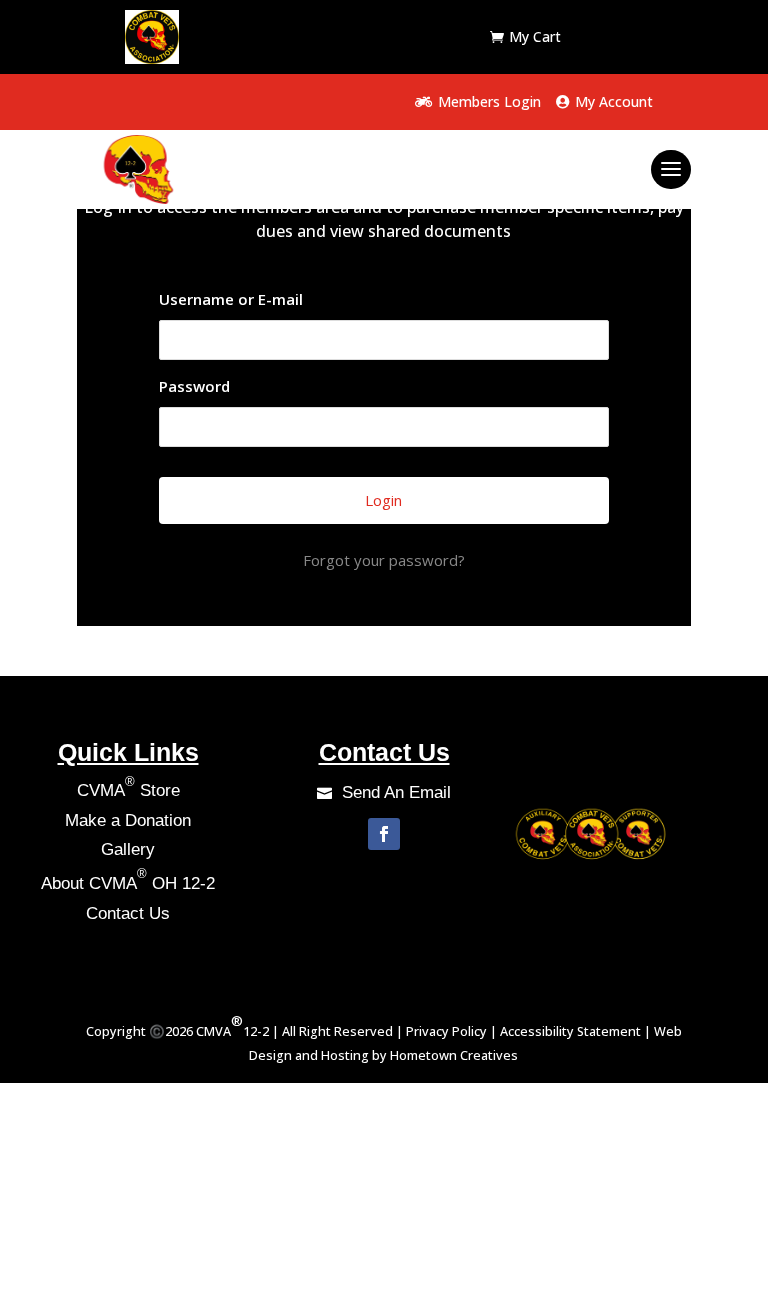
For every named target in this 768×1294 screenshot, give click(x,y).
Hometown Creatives (454, 1055)
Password (194, 386)
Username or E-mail (231, 299)
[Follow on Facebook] (384, 834)
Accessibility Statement (570, 1031)
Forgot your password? (384, 560)
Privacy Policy (445, 1031)
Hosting (345, 1055)
